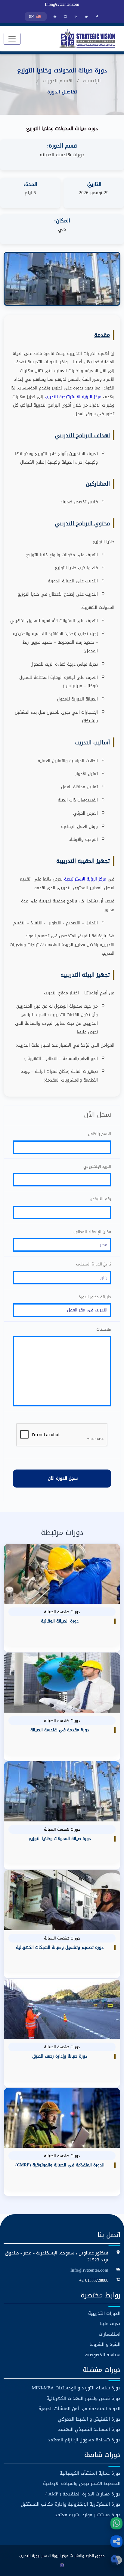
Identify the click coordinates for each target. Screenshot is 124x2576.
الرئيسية (92, 81)
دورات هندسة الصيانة (62, 155)
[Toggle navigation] (12, 39)
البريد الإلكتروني (97, 1167)
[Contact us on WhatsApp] (116, 2523)
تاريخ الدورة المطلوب (94, 1264)
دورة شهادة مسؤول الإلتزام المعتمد (84, 2440)
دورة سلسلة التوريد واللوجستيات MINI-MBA (76, 2388)
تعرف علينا (110, 2324)
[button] (116, 2541)
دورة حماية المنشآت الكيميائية (90, 2473)
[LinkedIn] (76, 17)
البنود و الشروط (105, 2344)
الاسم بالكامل (99, 1134)
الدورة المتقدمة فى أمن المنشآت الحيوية (79, 2409)
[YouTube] (55, 17)
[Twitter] (87, 17)
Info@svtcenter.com (62, 5)
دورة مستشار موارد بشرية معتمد (88, 2515)
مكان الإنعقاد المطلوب (92, 1232)
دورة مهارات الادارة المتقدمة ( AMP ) (83, 2494)
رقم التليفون (100, 1199)
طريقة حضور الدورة (95, 1297)
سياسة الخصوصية (103, 2355)
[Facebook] (97, 17)
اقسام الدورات (58, 81)
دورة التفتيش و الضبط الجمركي (89, 2419)
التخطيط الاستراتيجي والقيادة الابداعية (82, 2484)
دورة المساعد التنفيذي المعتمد (89, 2429)
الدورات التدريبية (104, 2314)
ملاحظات (104, 1329)
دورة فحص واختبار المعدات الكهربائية (83, 2399)
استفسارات (110, 2334)
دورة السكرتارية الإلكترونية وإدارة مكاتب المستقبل (71, 2504)
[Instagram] (65, 17)
